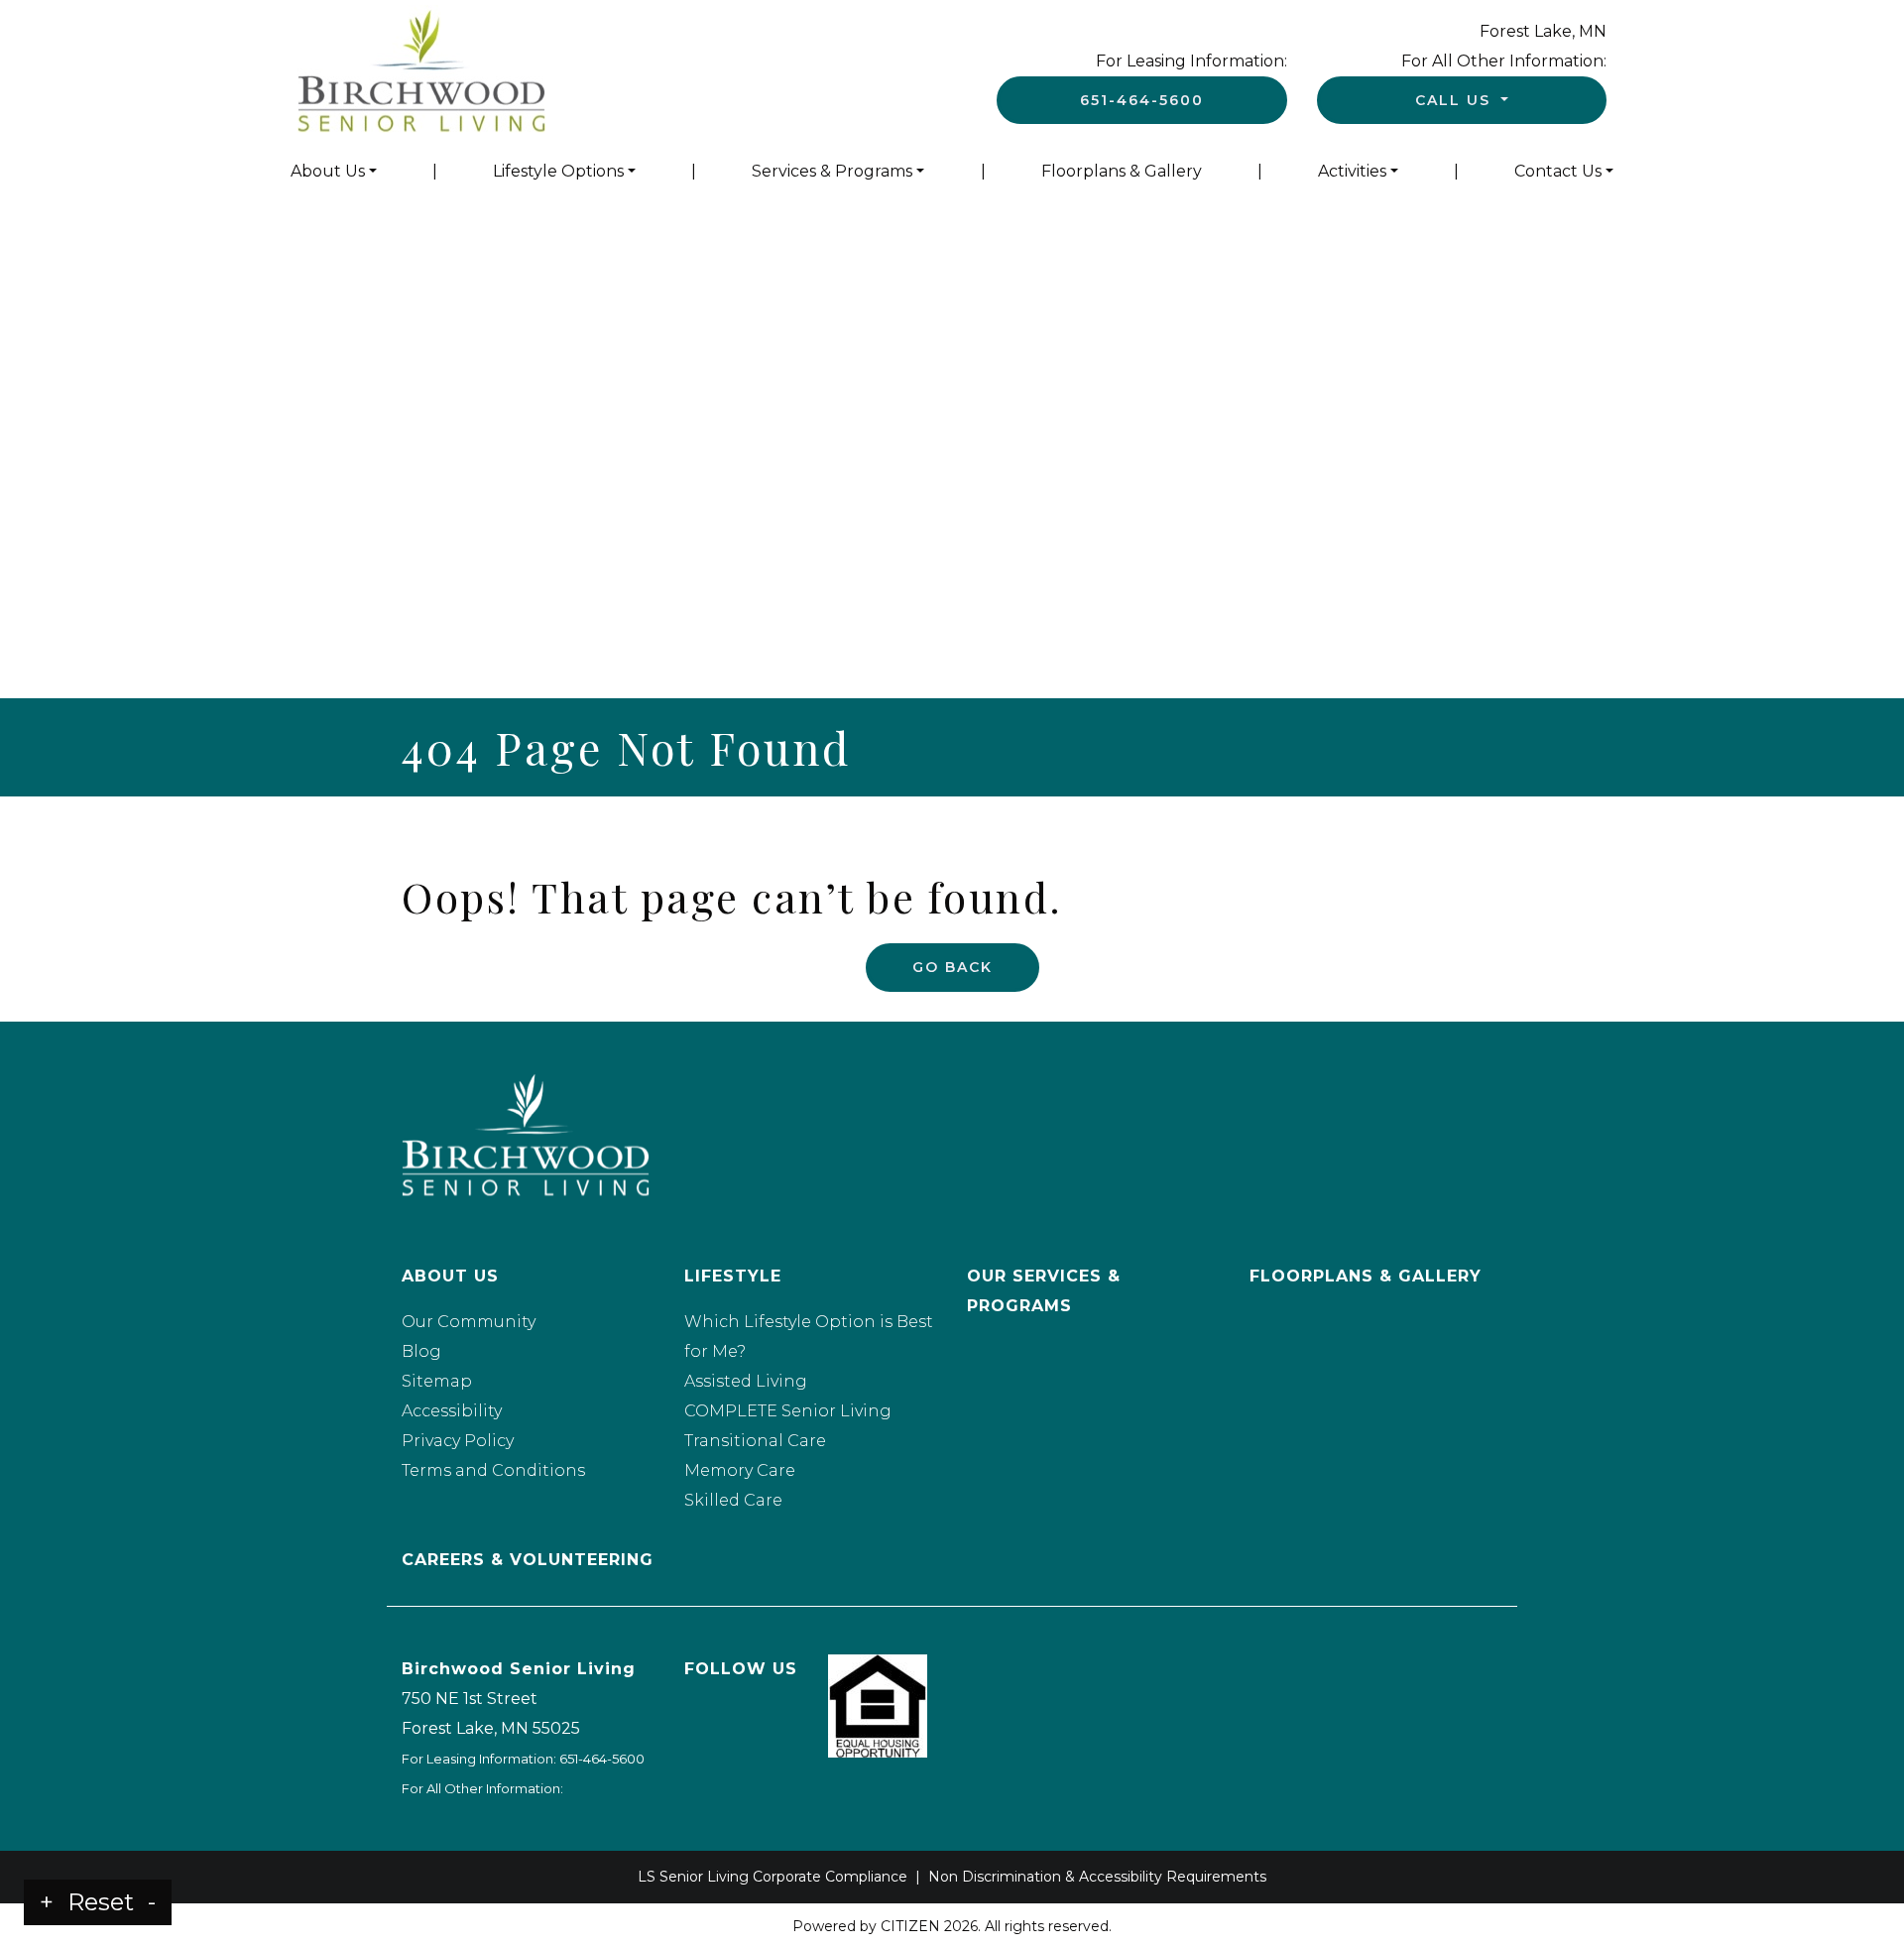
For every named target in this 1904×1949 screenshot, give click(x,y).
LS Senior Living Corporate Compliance (773, 1877)
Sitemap (437, 1381)
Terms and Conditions (493, 1470)
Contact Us (1558, 171)
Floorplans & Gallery (1122, 171)
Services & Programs (832, 171)
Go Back (952, 967)
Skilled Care (733, 1500)
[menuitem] (334, 172)
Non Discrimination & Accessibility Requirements (1097, 1877)
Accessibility (452, 1411)
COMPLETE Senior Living (788, 1411)
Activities (1352, 171)
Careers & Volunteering (528, 1560)
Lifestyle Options (558, 171)
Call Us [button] (1456, 100)
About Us (328, 171)
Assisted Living (746, 1381)
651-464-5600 (1142, 100)
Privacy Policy (458, 1441)
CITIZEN (910, 1926)
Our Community (469, 1322)
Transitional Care (755, 1441)
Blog (421, 1351)
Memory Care (740, 1470)
